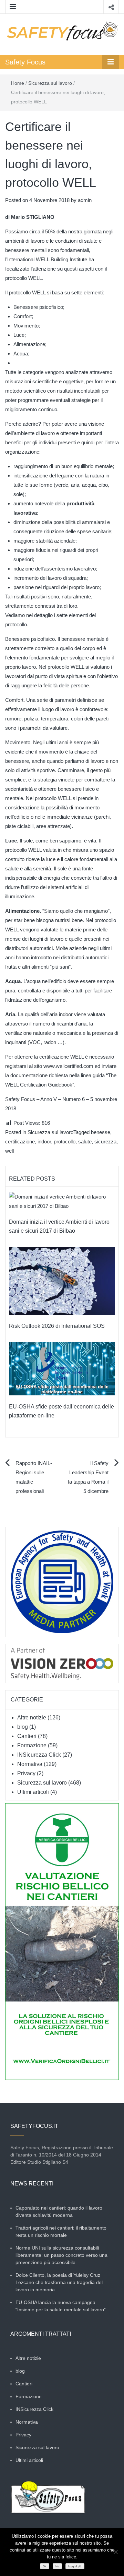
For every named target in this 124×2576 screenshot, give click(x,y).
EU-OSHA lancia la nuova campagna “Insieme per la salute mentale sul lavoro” (61, 2306)
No (57, 2567)
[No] (115, 2552)
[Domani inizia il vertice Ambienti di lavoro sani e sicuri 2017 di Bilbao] (62, 1201)
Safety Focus (25, 62)
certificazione (20, 1141)
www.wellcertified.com (68, 1066)
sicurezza (105, 1141)
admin (85, 200)
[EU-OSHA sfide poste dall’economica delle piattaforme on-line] (62, 1368)
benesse (101, 1132)
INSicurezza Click (39, 1755)
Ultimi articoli (33, 1792)
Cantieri (27, 1736)
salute (85, 1141)
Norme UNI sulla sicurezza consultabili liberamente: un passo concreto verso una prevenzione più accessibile (61, 2255)
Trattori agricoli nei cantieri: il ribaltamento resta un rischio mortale (61, 2231)
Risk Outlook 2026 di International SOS (57, 1326)
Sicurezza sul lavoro (50, 83)
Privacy (26, 1773)
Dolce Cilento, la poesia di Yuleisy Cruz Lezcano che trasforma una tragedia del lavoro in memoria (59, 2282)
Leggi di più (75, 2567)
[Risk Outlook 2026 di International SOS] (62, 1280)
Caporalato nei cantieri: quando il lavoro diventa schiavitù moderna (59, 2211)
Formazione (32, 1745)
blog (23, 1727)
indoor (44, 1141)
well (9, 1151)
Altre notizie (32, 1718)
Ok (44, 2567)
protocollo (65, 1141)
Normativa (30, 1764)
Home (18, 83)
